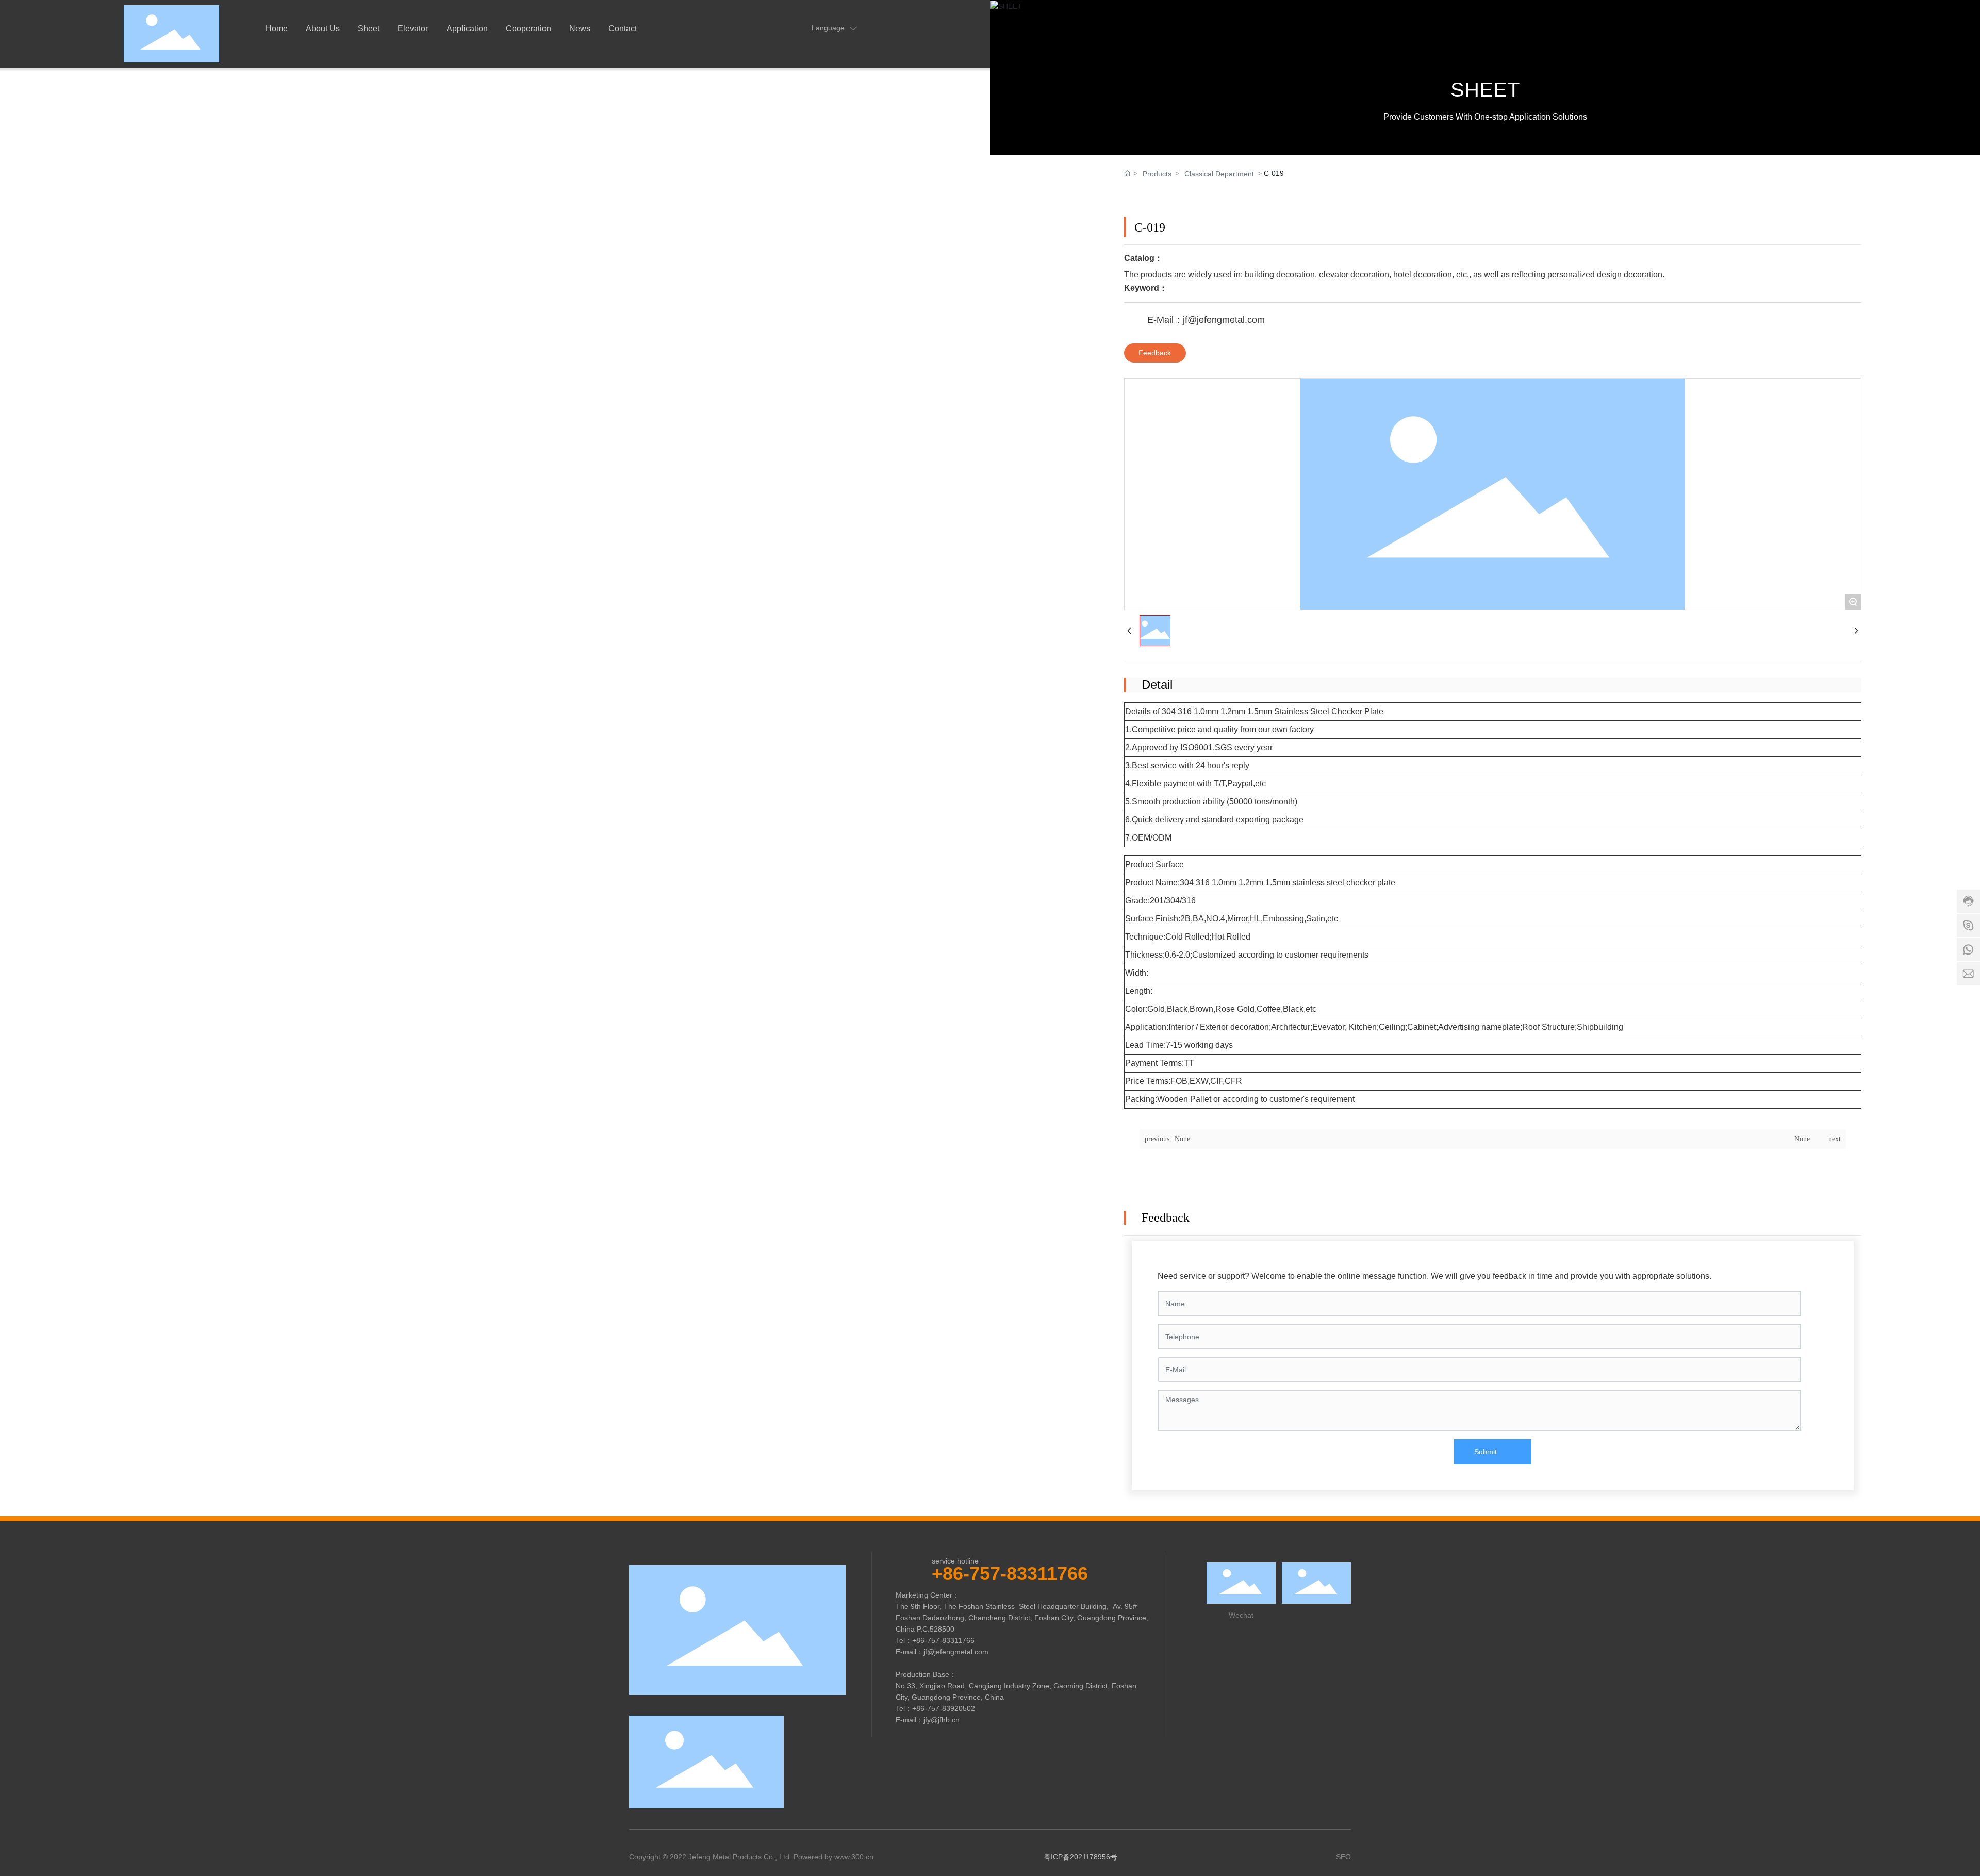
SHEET (1485, 90)
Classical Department (1219, 174)
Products (1157, 174)
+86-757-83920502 (944, 1708)
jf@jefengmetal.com (956, 1652)
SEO (1343, 1857)
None (1182, 1139)
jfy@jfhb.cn (942, 1720)
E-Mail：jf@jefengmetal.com (1206, 320)
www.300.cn (854, 1857)
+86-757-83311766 (1010, 1574)
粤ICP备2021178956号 (1080, 1857)
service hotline (955, 1561)
